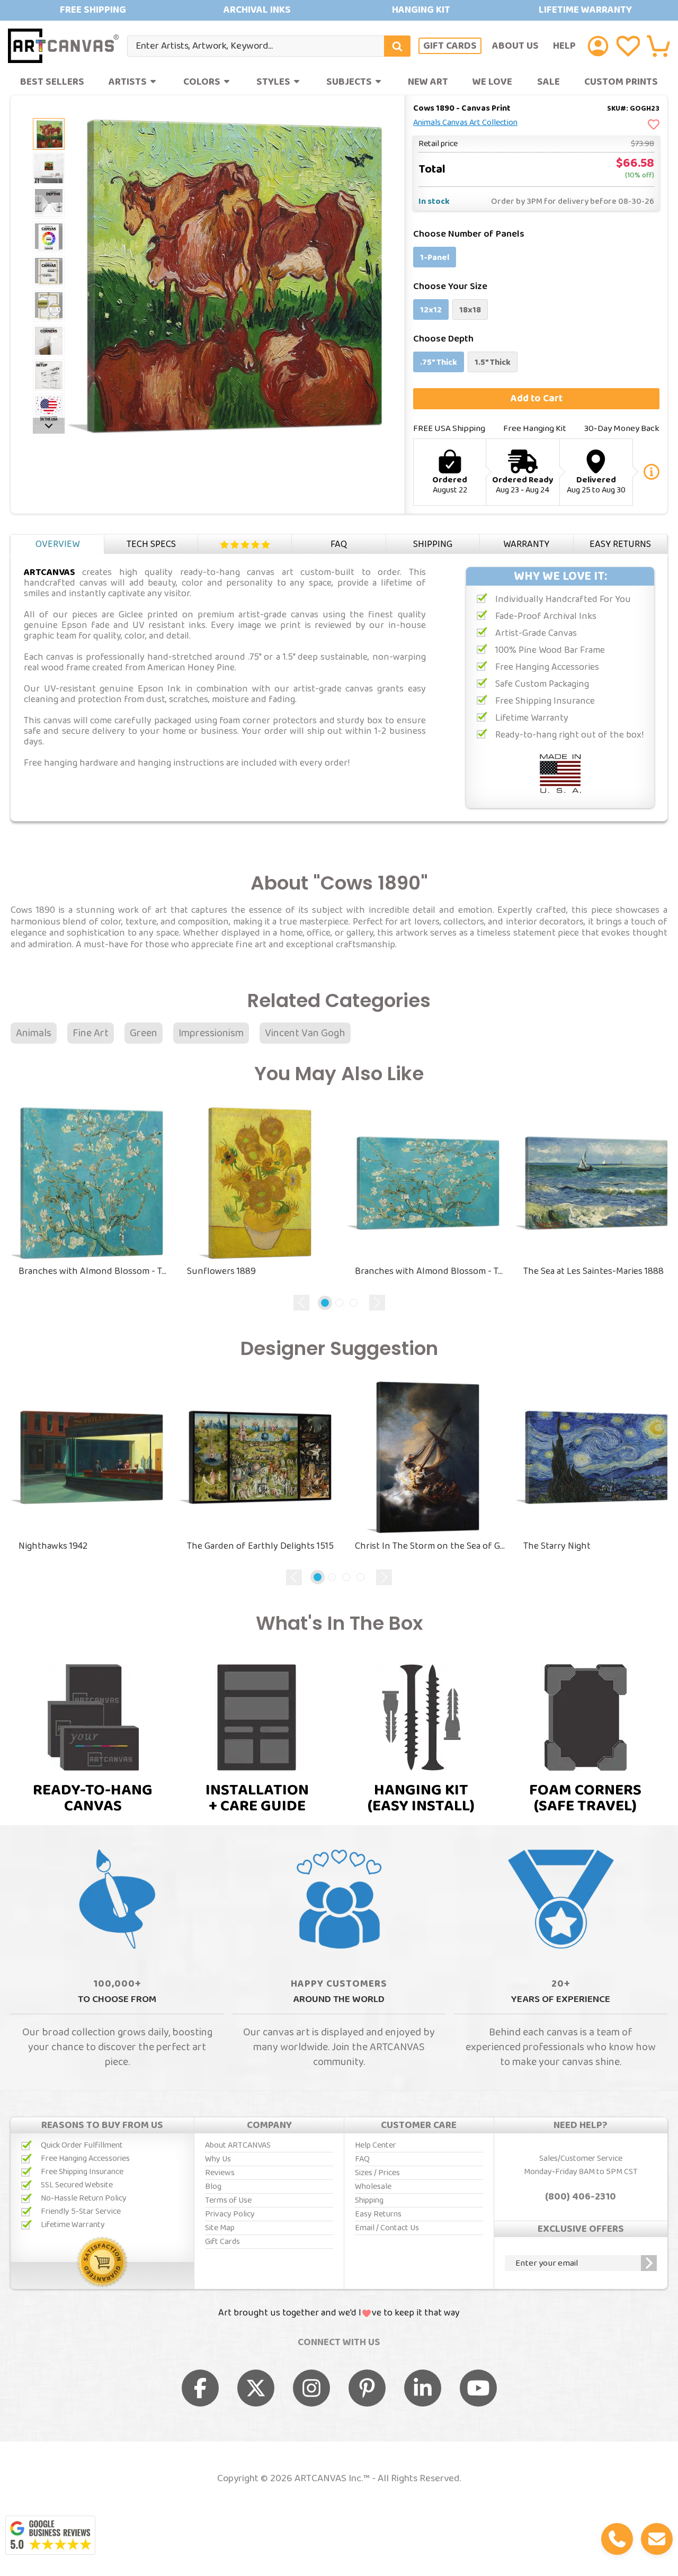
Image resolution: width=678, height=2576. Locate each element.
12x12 (431, 310)
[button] (658, 46)
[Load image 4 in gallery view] (49, 237)
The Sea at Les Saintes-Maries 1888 (594, 1271)
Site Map (220, 2228)
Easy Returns (620, 544)
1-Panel (435, 258)
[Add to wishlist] (654, 125)
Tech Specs (151, 544)
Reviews (245, 545)
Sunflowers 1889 (221, 1271)
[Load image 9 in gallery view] (49, 409)
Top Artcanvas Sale (339, 10)
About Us (515, 46)
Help (564, 46)
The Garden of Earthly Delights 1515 (260, 1546)
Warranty (526, 544)
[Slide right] (49, 426)
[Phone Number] (617, 2539)
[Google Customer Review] (50, 2535)
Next (377, 1303)
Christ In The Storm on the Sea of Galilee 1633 (431, 1546)
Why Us (218, 2159)
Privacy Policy (230, 2214)
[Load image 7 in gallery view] (49, 340)
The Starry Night (557, 1546)
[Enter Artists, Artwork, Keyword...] (397, 46)
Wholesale (373, 2187)
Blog (213, 2187)
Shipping (433, 544)
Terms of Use (228, 2200)
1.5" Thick (493, 362)
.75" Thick (439, 362)
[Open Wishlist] (628, 46)
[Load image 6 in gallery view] (49, 306)
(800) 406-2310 (581, 2197)
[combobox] (269, 46)
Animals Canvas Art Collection (465, 123)
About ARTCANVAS (238, 2145)
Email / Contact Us (387, 2228)
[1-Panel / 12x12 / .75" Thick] (49, 168)
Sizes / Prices (377, 2173)
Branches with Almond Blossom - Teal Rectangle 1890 (431, 1271)
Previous (301, 1303)
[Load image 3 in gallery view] (49, 203)
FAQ (339, 544)
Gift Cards (450, 46)
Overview (57, 544)
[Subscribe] (649, 2263)
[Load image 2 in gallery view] (49, 134)
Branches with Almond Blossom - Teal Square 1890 (95, 1271)
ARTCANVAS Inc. (329, 2479)
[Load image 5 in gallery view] (49, 272)
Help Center (376, 2145)
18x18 (470, 310)
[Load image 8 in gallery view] (49, 375)
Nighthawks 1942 (53, 1546)
